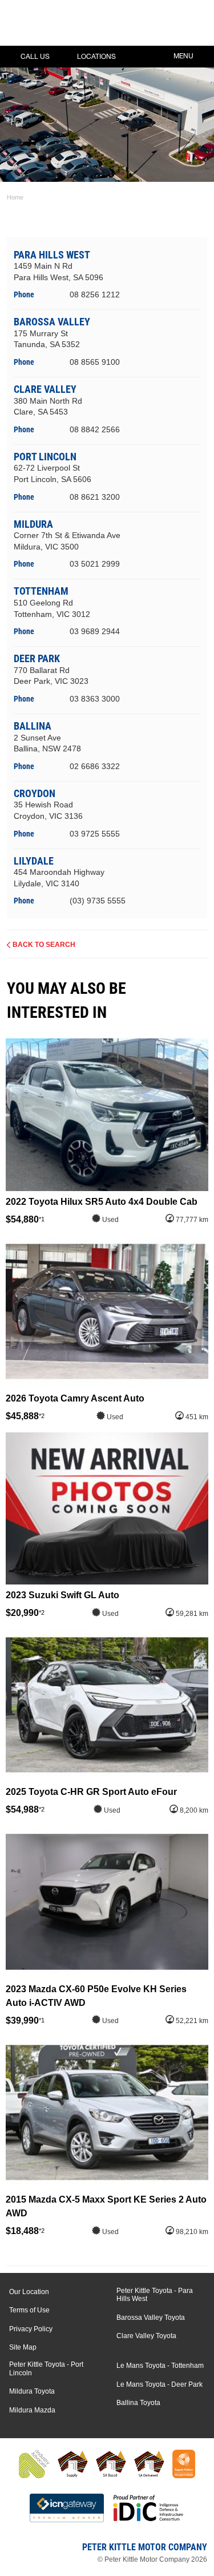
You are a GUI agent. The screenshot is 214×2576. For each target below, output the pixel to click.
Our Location (29, 2292)
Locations (96, 57)
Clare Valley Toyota (146, 2336)
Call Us (35, 57)
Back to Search (44, 945)
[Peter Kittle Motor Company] (77, 26)
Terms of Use (29, 2310)
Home (15, 197)
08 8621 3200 (95, 497)
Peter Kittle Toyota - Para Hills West (155, 2295)
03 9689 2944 (95, 631)
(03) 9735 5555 (98, 901)
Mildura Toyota (32, 2391)
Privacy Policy (31, 2329)
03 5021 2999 (95, 564)
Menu (183, 56)
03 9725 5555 (95, 834)
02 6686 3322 (95, 766)
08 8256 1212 (95, 294)
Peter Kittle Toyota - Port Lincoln (46, 2368)
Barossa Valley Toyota (151, 2318)
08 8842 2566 (95, 429)
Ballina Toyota (138, 2403)
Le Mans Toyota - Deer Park (160, 2384)
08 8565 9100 (95, 362)
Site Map (23, 2347)
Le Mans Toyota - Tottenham (160, 2366)
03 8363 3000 (95, 699)
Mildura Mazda (32, 2410)
